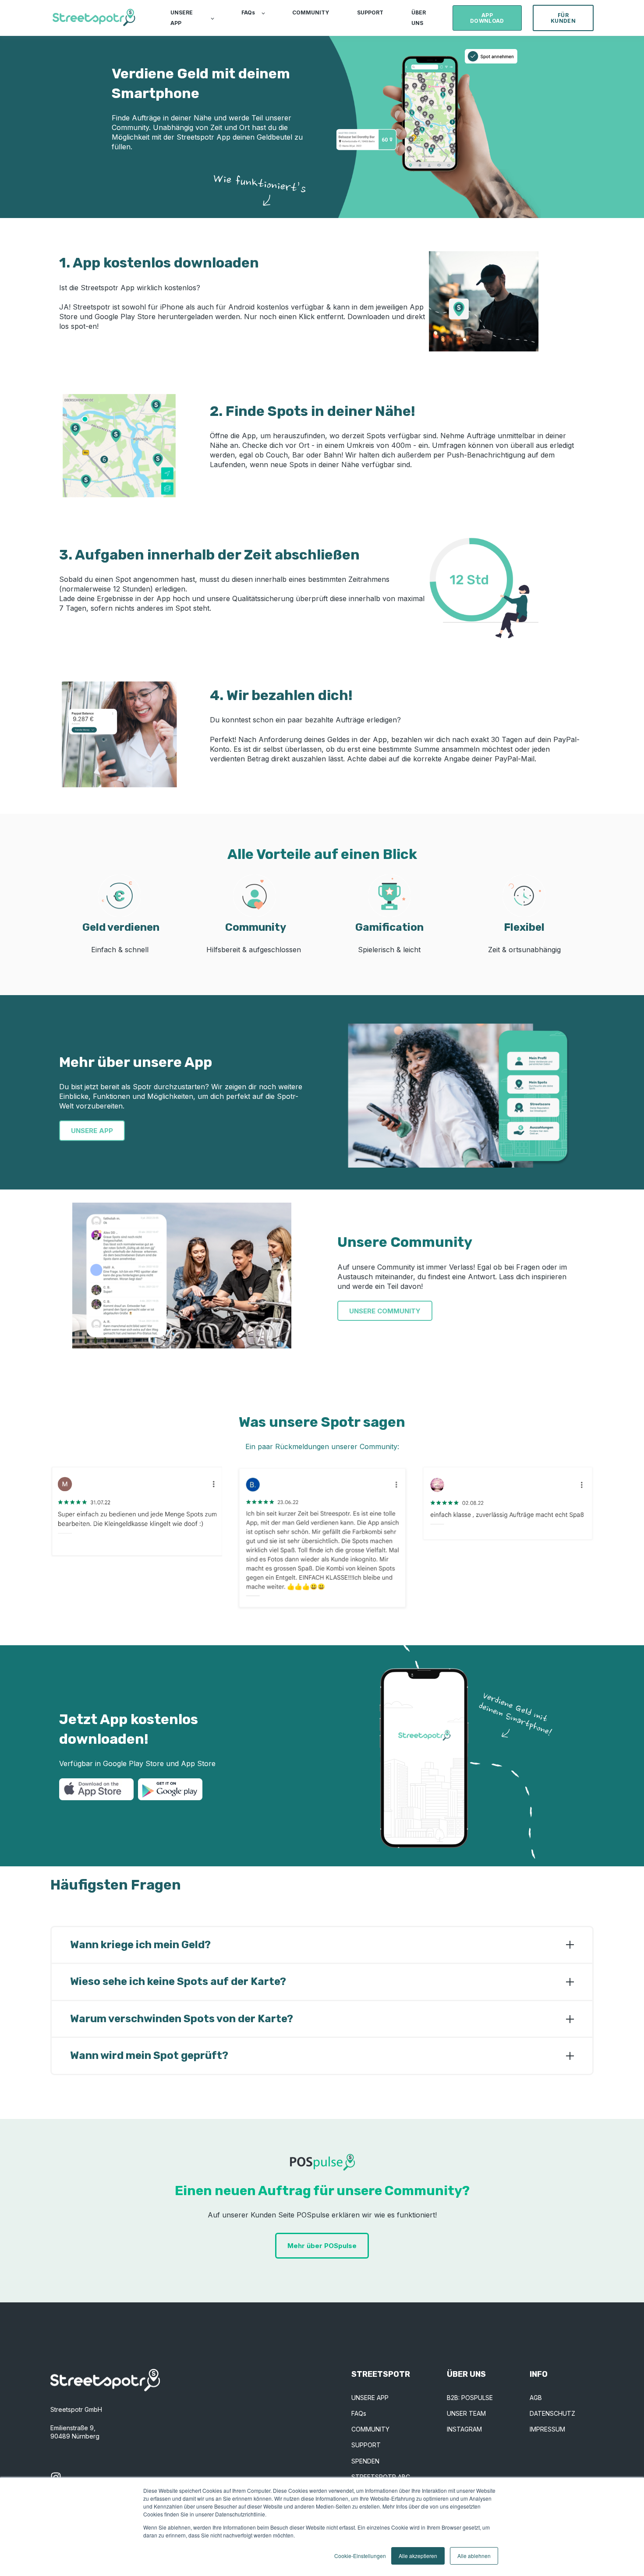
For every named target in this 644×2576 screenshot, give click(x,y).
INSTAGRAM (464, 2429)
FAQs (359, 2413)
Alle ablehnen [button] (474, 2556)
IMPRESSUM (547, 2429)
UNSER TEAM (466, 2413)
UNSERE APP (92, 1131)
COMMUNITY (370, 2429)
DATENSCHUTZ (552, 2413)
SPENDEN (365, 2461)
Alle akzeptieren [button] (418, 2556)
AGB (536, 2398)
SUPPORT (366, 2445)
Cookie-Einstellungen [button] (360, 2556)
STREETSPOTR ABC (381, 2477)
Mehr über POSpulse (322, 2246)
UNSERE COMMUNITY (385, 1311)
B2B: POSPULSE (470, 2398)
